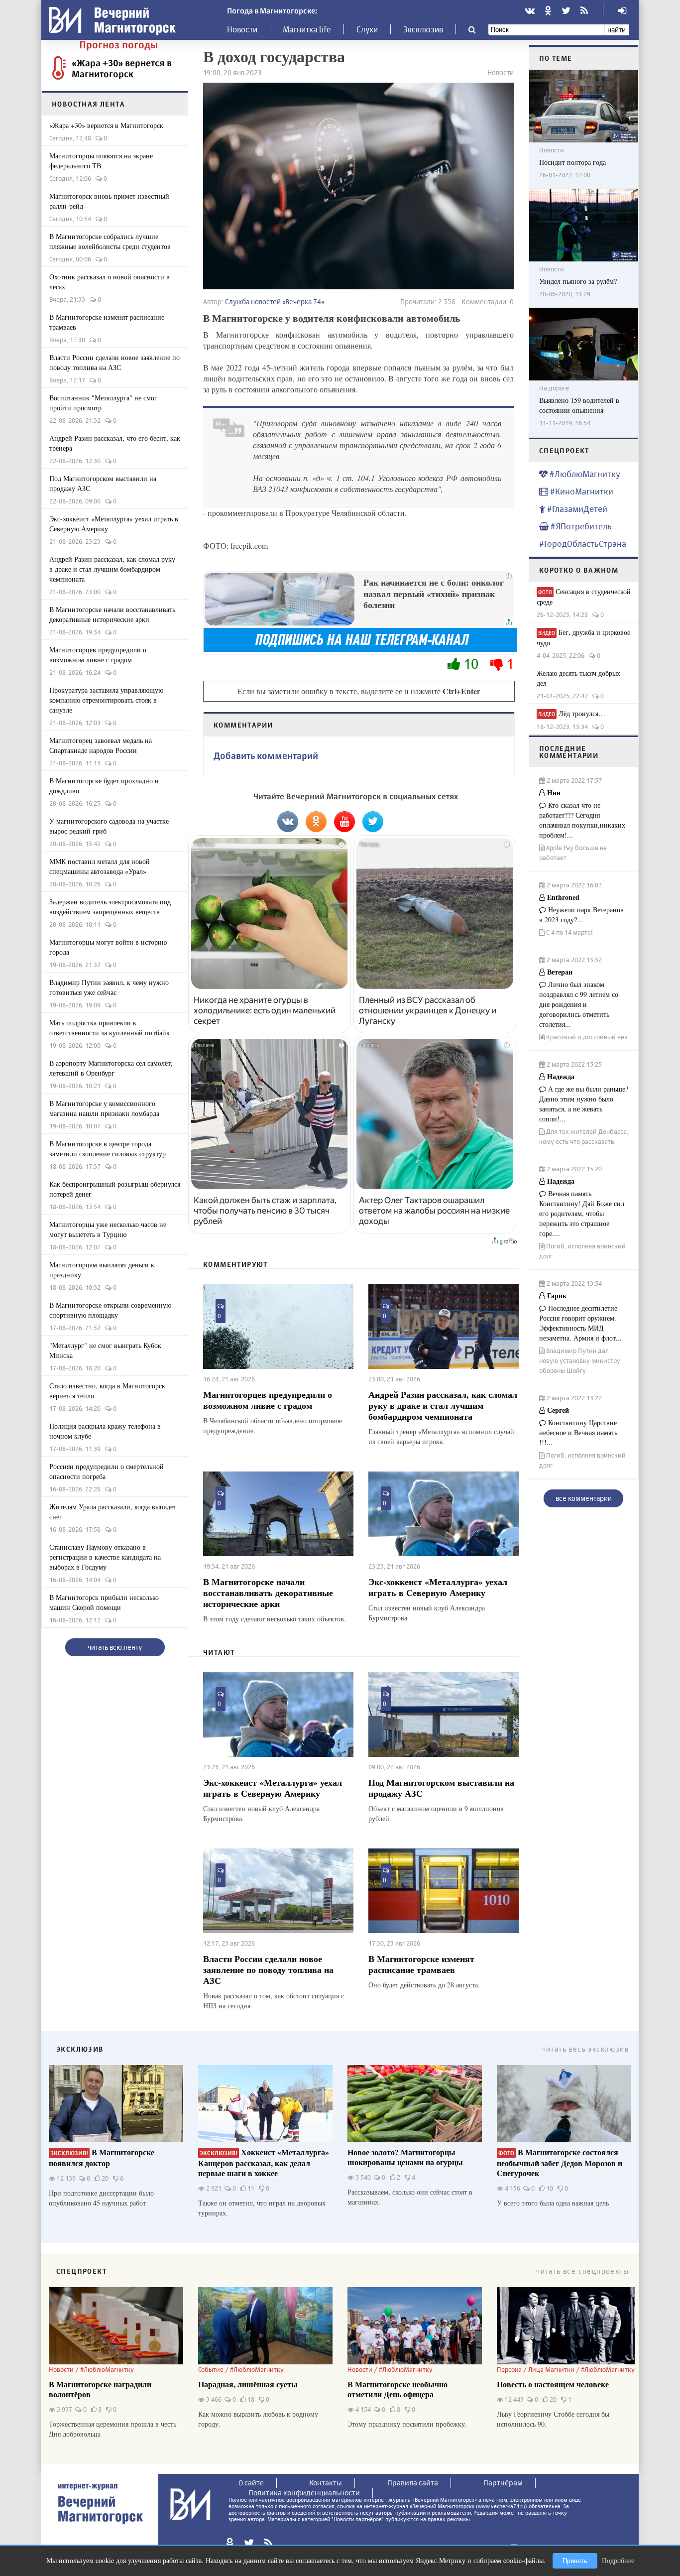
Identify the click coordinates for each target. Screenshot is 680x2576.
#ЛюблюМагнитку (584, 474)
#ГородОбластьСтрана (583, 544)
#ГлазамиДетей (576, 509)
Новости (242, 29)
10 (471, 664)
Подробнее (618, 2560)
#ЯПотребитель (580, 526)
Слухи (367, 29)
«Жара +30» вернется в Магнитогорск (122, 68)
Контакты (326, 2483)
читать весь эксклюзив (585, 2049)
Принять (575, 2561)
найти (617, 30)
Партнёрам (503, 2483)
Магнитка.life (307, 29)
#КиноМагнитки (581, 491)
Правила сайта (413, 2483)
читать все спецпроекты (582, 2271)
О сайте (251, 2483)
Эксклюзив (423, 29)
